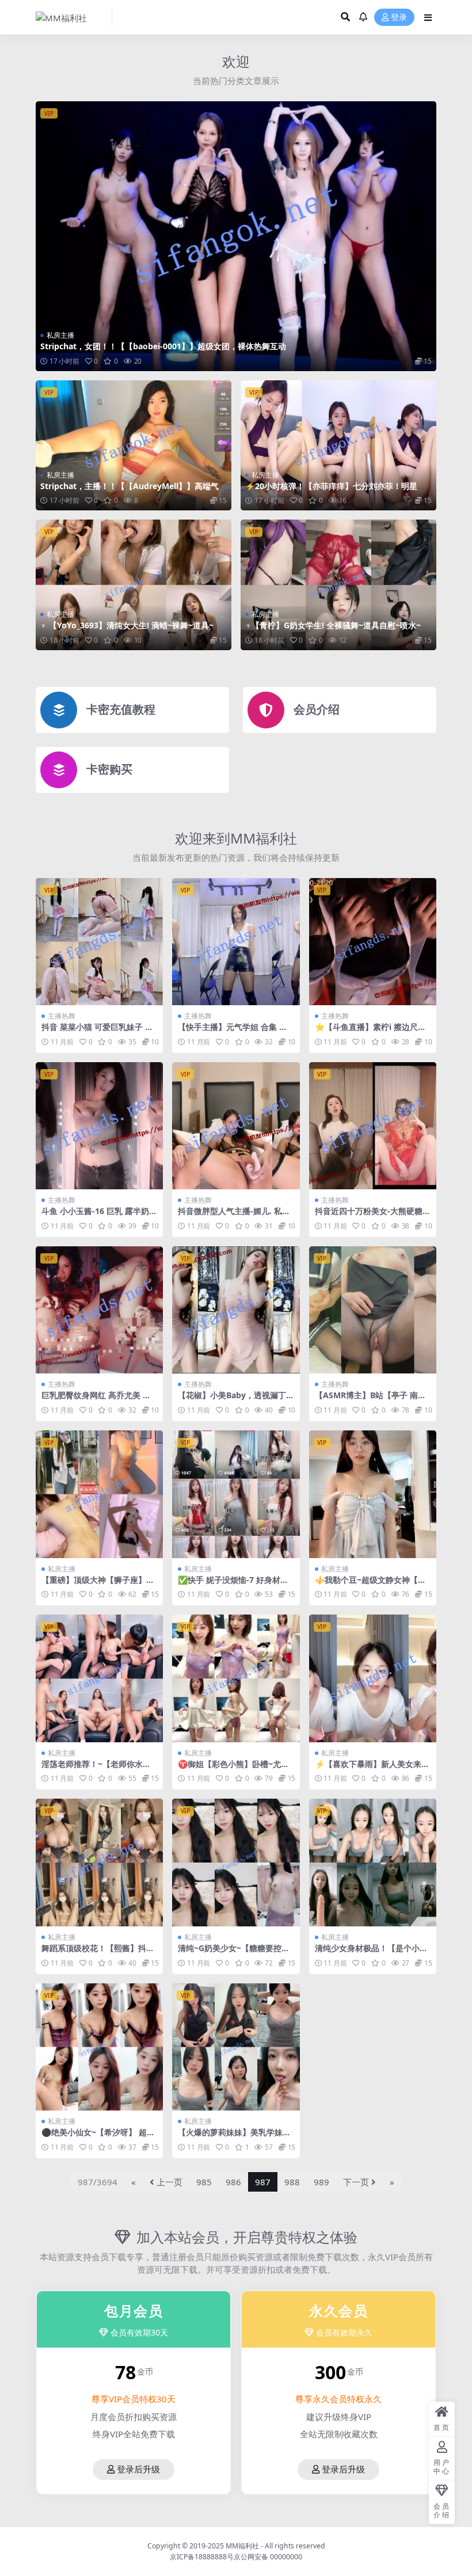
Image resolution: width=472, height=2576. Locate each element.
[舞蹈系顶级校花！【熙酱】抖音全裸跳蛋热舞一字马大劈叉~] (99, 1862)
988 (292, 2182)
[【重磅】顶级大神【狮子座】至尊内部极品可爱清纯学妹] (99, 1494)
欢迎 (236, 61)
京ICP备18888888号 (202, 2557)
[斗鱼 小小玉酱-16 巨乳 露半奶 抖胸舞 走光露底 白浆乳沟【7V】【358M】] (99, 1126)
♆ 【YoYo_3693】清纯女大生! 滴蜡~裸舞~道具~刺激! (131, 630)
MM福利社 (242, 2546)
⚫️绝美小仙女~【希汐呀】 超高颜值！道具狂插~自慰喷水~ (98, 2137)
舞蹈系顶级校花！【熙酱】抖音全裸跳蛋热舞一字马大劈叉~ (98, 1953)
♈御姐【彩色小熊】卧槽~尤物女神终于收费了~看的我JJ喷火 (233, 1769)
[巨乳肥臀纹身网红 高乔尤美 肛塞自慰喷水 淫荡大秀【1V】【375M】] (99, 1310)
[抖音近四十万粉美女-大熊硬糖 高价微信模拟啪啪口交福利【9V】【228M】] (373, 1126)
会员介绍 (317, 709)
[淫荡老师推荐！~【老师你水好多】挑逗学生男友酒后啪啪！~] (99, 1678)
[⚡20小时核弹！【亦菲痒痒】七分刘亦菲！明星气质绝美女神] (338, 446)
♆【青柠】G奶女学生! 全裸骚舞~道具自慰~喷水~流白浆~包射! (337, 630)
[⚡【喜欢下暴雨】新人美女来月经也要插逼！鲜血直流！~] (373, 1678)
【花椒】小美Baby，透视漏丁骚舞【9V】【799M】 (232, 1400)
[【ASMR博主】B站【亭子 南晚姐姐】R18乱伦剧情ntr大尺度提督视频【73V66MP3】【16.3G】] (373, 1310)
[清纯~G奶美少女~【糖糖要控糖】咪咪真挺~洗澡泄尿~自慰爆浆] (236, 1862)
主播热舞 (62, 1016)
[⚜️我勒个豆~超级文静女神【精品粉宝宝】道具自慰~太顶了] (373, 1494)
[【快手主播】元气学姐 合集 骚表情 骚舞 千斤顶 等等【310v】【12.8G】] (236, 942)
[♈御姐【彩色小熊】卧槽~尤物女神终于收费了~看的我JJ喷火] (236, 1678)
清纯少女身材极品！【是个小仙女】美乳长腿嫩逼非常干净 (371, 1953)
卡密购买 (109, 769)
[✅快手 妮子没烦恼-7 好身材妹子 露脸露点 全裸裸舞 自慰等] (236, 1494)
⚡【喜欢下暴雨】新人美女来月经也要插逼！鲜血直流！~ (372, 1769)
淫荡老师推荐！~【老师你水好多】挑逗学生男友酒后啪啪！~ (96, 1769)
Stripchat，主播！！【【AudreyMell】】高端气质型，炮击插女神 (134, 491)
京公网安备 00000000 (268, 2557)
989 (321, 2182)
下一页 (356, 2182)
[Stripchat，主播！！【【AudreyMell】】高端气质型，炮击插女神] (134, 446)
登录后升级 (138, 2470)
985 (204, 2182)
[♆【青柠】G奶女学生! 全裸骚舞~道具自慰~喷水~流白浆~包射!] (338, 585)
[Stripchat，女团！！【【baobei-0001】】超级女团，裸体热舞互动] (236, 236)
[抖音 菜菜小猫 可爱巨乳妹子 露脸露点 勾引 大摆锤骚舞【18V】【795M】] (99, 942)
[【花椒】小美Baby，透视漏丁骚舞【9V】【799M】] (236, 1310)
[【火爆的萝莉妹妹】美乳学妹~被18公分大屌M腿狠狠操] (236, 2047)
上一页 (170, 2182)
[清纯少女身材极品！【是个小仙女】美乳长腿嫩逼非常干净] (373, 1862)
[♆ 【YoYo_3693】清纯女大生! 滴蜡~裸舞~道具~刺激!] (134, 585)
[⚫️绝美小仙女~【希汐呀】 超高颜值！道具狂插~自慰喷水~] (99, 2047)
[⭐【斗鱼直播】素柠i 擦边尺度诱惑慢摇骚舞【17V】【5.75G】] (373, 942)
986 (233, 2182)
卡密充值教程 (121, 709)
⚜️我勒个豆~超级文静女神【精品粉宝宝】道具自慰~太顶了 (370, 1585)
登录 (399, 18)
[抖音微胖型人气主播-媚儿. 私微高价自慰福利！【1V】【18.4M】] (236, 1126)
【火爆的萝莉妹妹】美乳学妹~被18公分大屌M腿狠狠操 (233, 2137)
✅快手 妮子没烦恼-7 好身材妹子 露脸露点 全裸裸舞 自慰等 (233, 1585)
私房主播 (60, 335)
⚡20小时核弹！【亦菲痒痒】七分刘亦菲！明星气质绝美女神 (335, 491)
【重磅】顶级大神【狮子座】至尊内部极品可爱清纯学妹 (98, 1585)
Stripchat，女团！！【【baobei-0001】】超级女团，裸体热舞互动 (163, 346)
